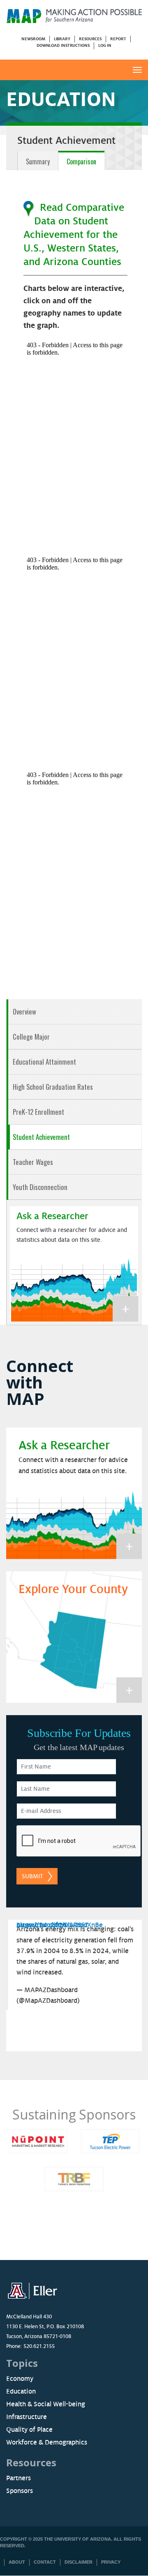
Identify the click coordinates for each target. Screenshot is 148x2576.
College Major (31, 1037)
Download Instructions (63, 45)
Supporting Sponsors (76, 2114)
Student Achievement (41, 1137)
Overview (24, 1011)
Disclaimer (79, 2562)
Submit (32, 1876)
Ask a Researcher (52, 1216)
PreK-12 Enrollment (38, 1112)
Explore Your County (73, 1589)
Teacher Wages (33, 1162)
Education (21, 2392)
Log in (105, 45)
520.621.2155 (39, 2346)
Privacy (111, 2562)
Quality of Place (29, 2430)
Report (118, 39)
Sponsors (20, 2491)
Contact (45, 2562)
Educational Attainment (44, 1062)
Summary (38, 161)
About (17, 2562)
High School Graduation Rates (53, 1087)
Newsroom (33, 39)
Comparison (81, 161)
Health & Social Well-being (46, 2404)
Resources (90, 39)
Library (62, 39)
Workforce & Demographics (47, 2442)
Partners (18, 2478)
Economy (20, 2379)
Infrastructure (27, 2417)
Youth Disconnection (40, 1187)
